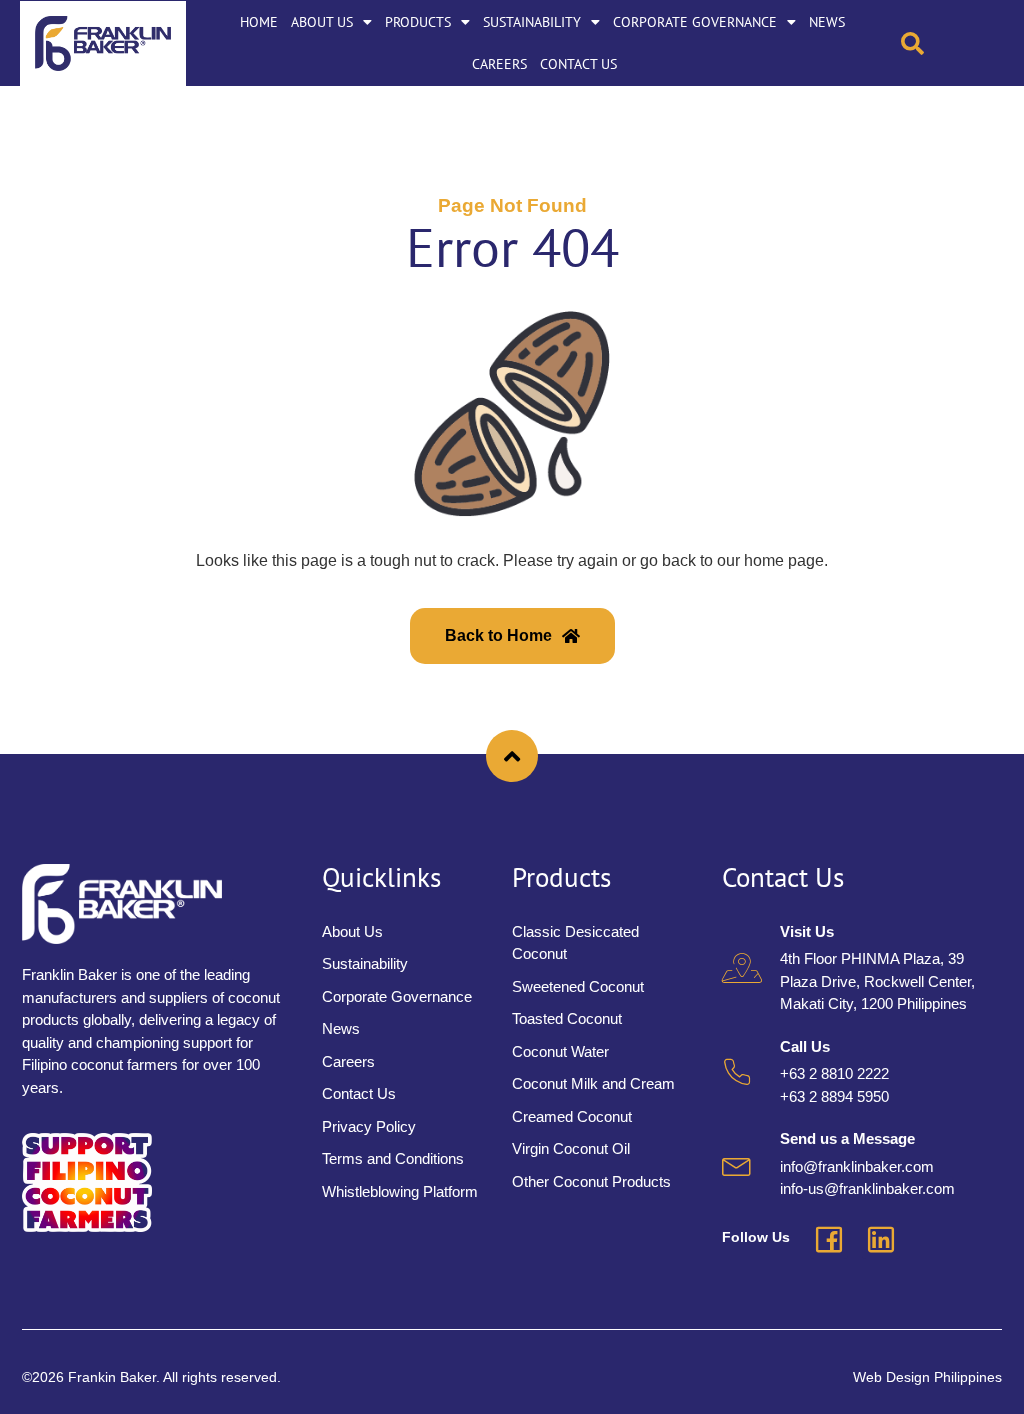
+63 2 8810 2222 (834, 1073)
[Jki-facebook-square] (829, 1240)
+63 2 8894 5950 (834, 1096)
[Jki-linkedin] (881, 1240)
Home (259, 22)
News (827, 22)
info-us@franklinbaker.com (867, 1188)
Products (418, 22)
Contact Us (578, 64)
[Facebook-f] (956, 43)
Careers (499, 64)
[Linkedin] (991, 43)
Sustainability (532, 22)
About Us (322, 22)
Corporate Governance (695, 22)
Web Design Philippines (927, 1377)
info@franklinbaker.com (857, 1166)
